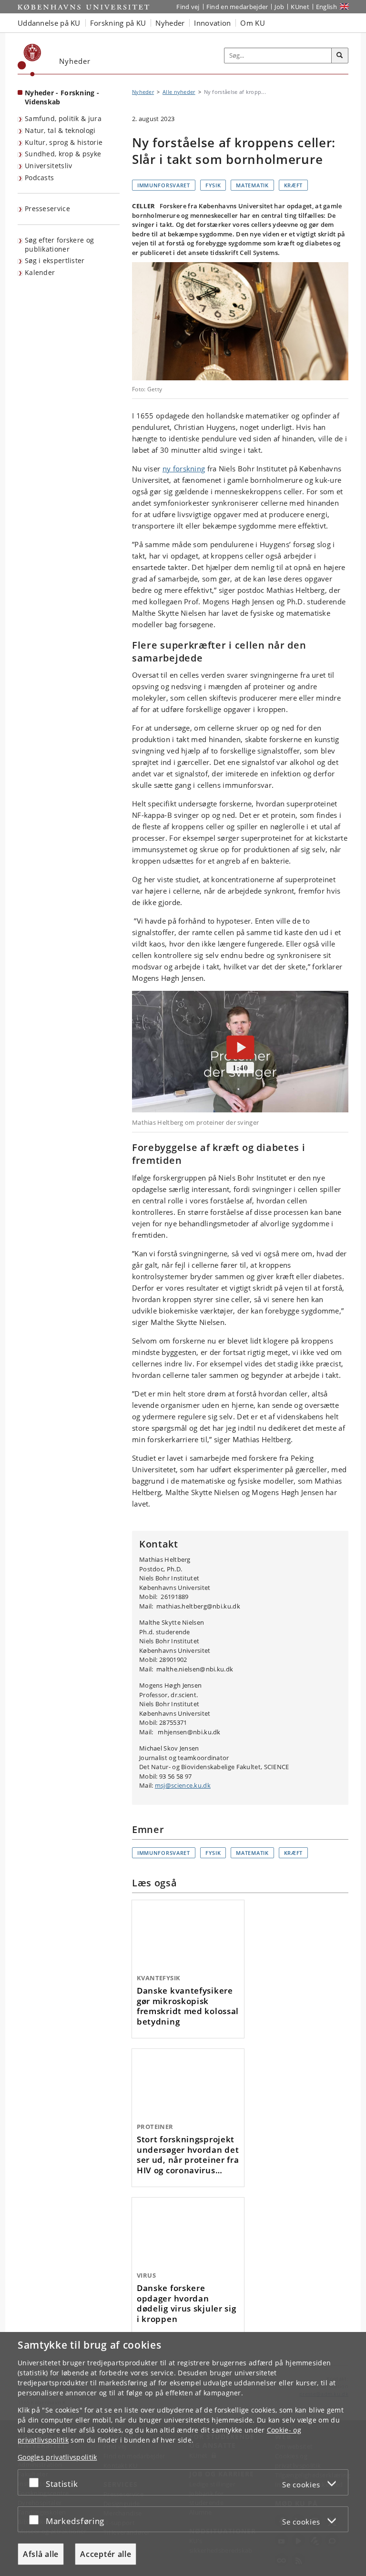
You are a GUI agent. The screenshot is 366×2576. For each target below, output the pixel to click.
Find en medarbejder (237, 7)
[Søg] (340, 56)
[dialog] (183, 2454)
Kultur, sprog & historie (64, 142)
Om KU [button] (253, 23)
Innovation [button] (212, 23)
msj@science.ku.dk (183, 1785)
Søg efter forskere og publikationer (59, 244)
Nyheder (143, 92)
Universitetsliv (49, 166)
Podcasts (39, 178)
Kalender (40, 272)
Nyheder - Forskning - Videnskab (62, 97)
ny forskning (184, 468)
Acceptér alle (106, 2554)
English (326, 7)
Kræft (294, 185)
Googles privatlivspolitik (57, 2457)
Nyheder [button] (170, 23)
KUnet (300, 7)
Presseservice (47, 209)
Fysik (213, 185)
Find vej (188, 7)
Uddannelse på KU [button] (49, 23)
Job (279, 7)
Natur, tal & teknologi (60, 130)
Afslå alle (41, 2554)
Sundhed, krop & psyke (63, 154)
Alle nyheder (179, 92)
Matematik (252, 185)
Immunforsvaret (164, 185)
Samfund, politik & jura (63, 118)
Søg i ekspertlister (55, 260)
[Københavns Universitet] (30, 60)
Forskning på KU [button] (118, 23)
